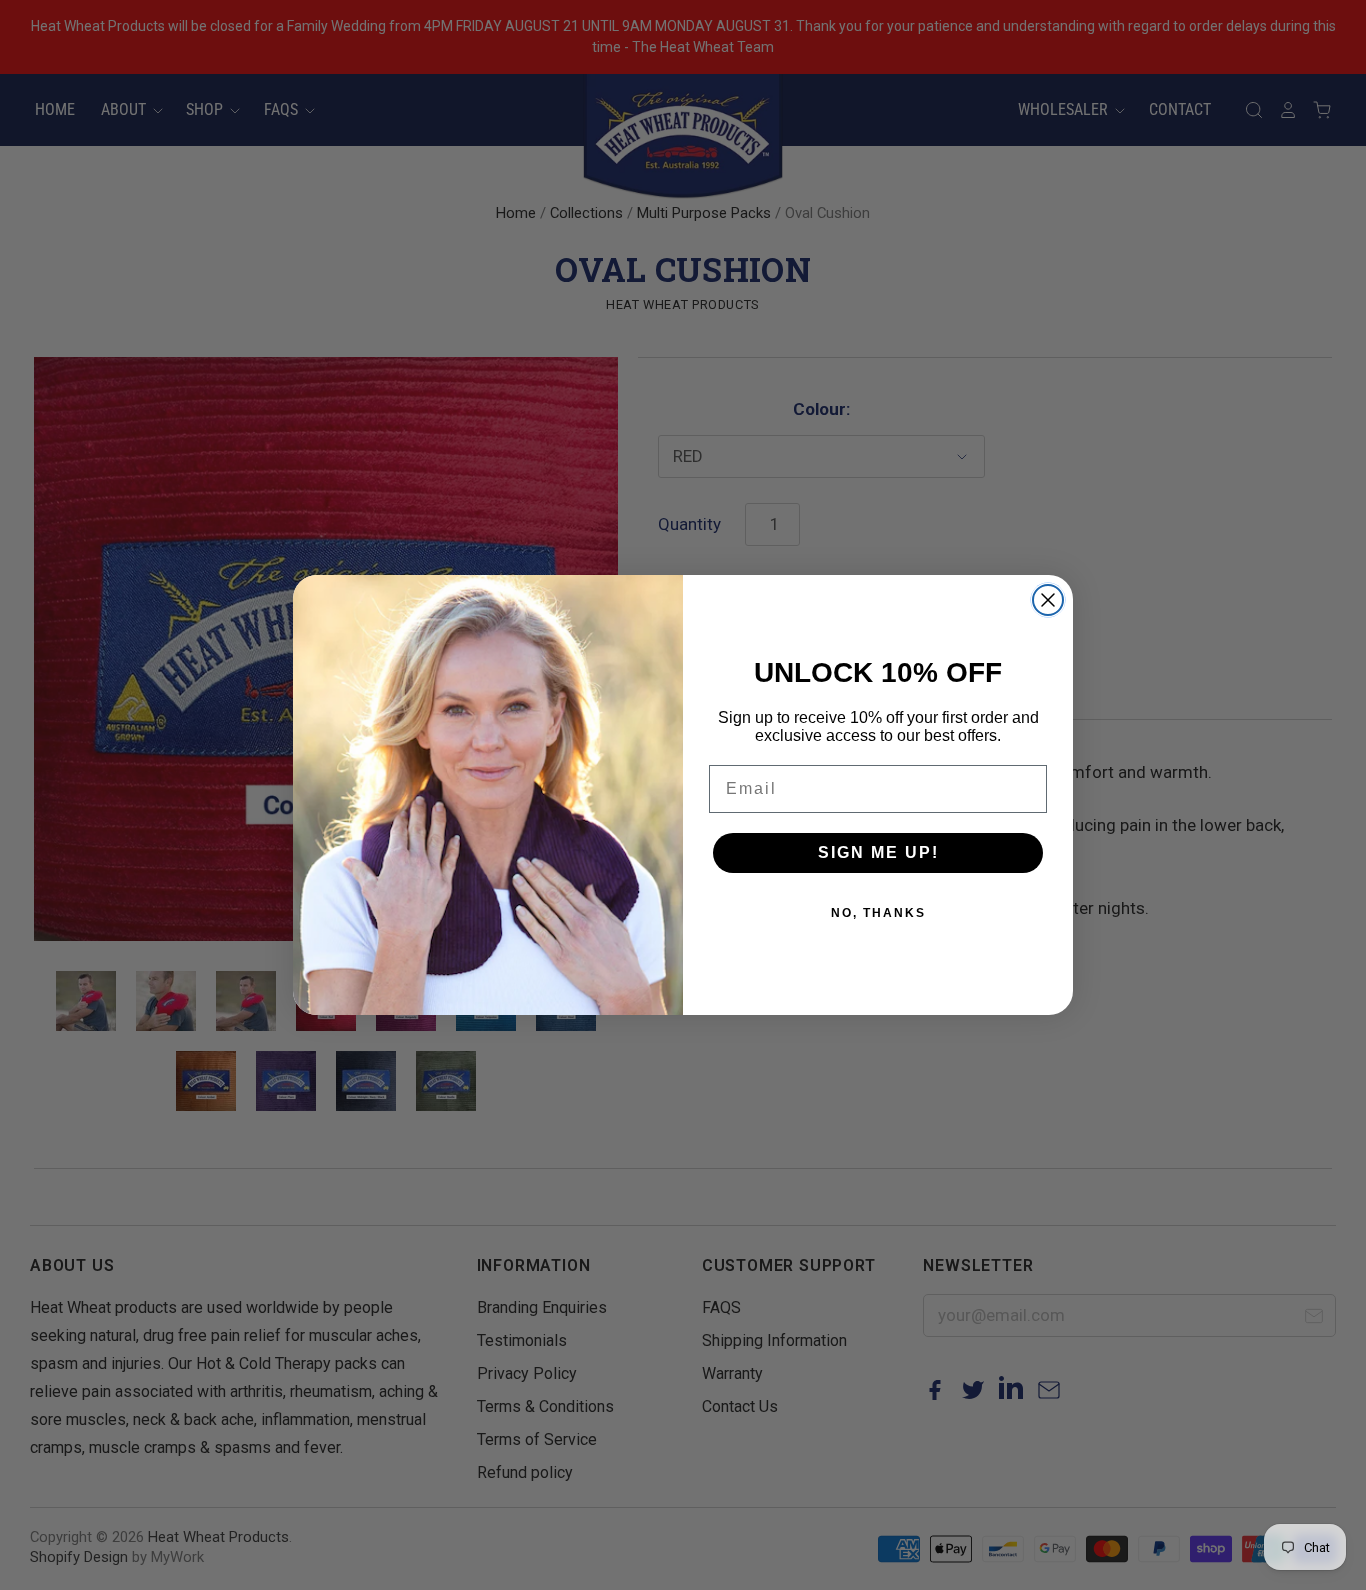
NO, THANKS (878, 913)
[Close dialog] (1048, 600)
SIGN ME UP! (878, 852)
